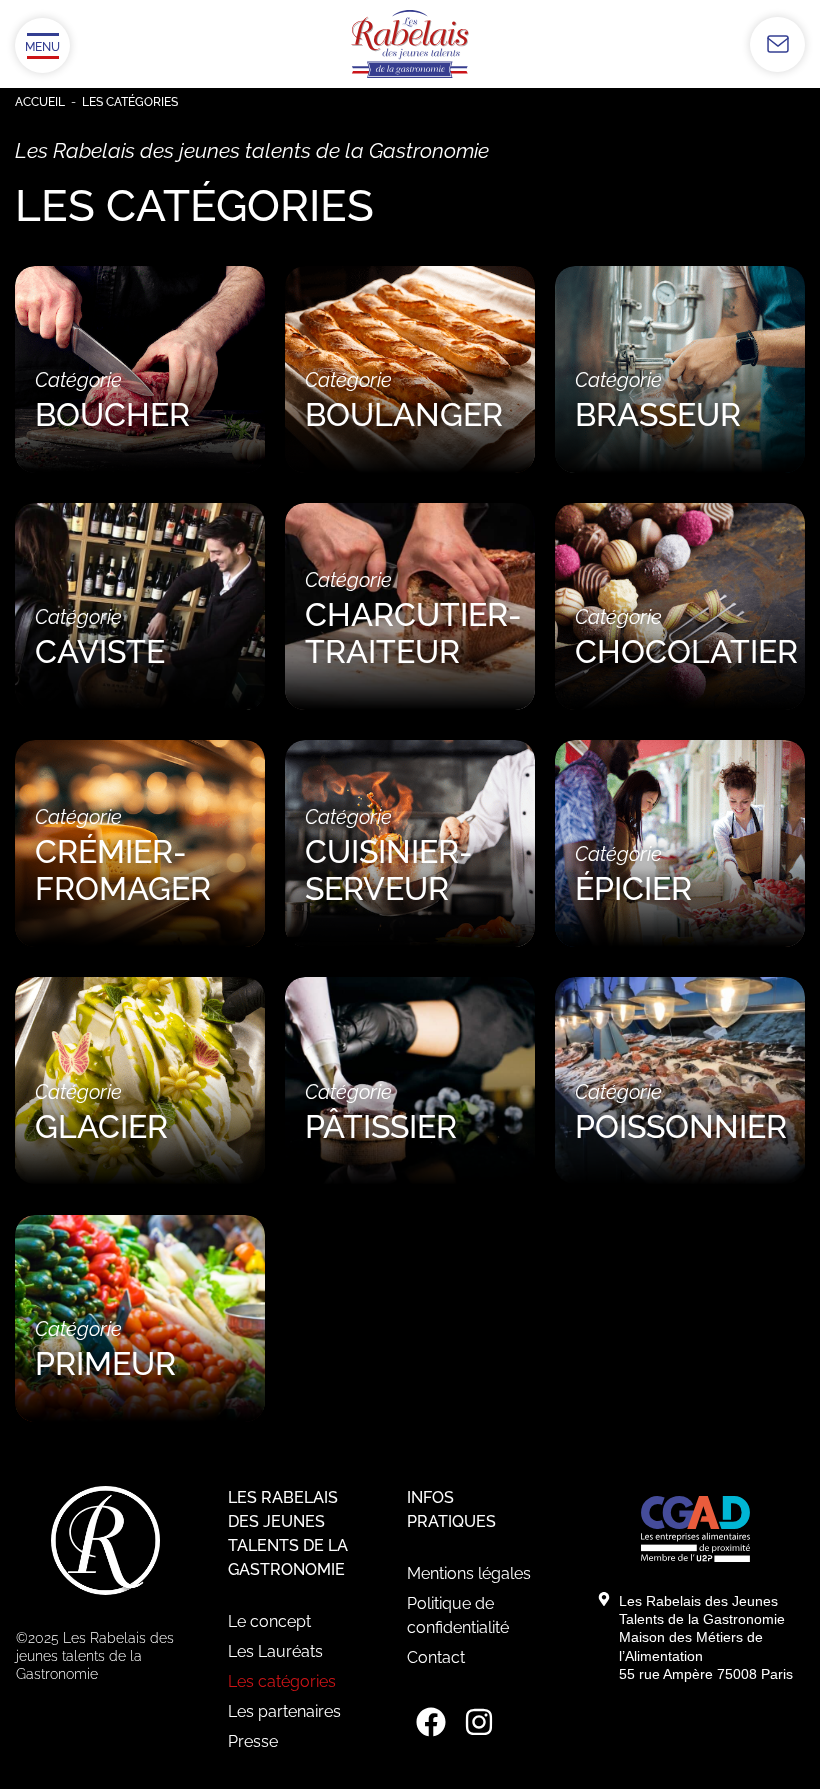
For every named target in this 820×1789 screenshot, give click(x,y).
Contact (436, 1657)
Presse (253, 1741)
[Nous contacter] (777, 44)
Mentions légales (469, 1573)
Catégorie (112, 400)
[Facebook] (431, 1722)
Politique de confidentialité (458, 1615)
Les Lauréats (275, 1651)
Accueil (40, 102)
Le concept (269, 1621)
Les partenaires (284, 1711)
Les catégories (282, 1681)
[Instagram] (479, 1722)
